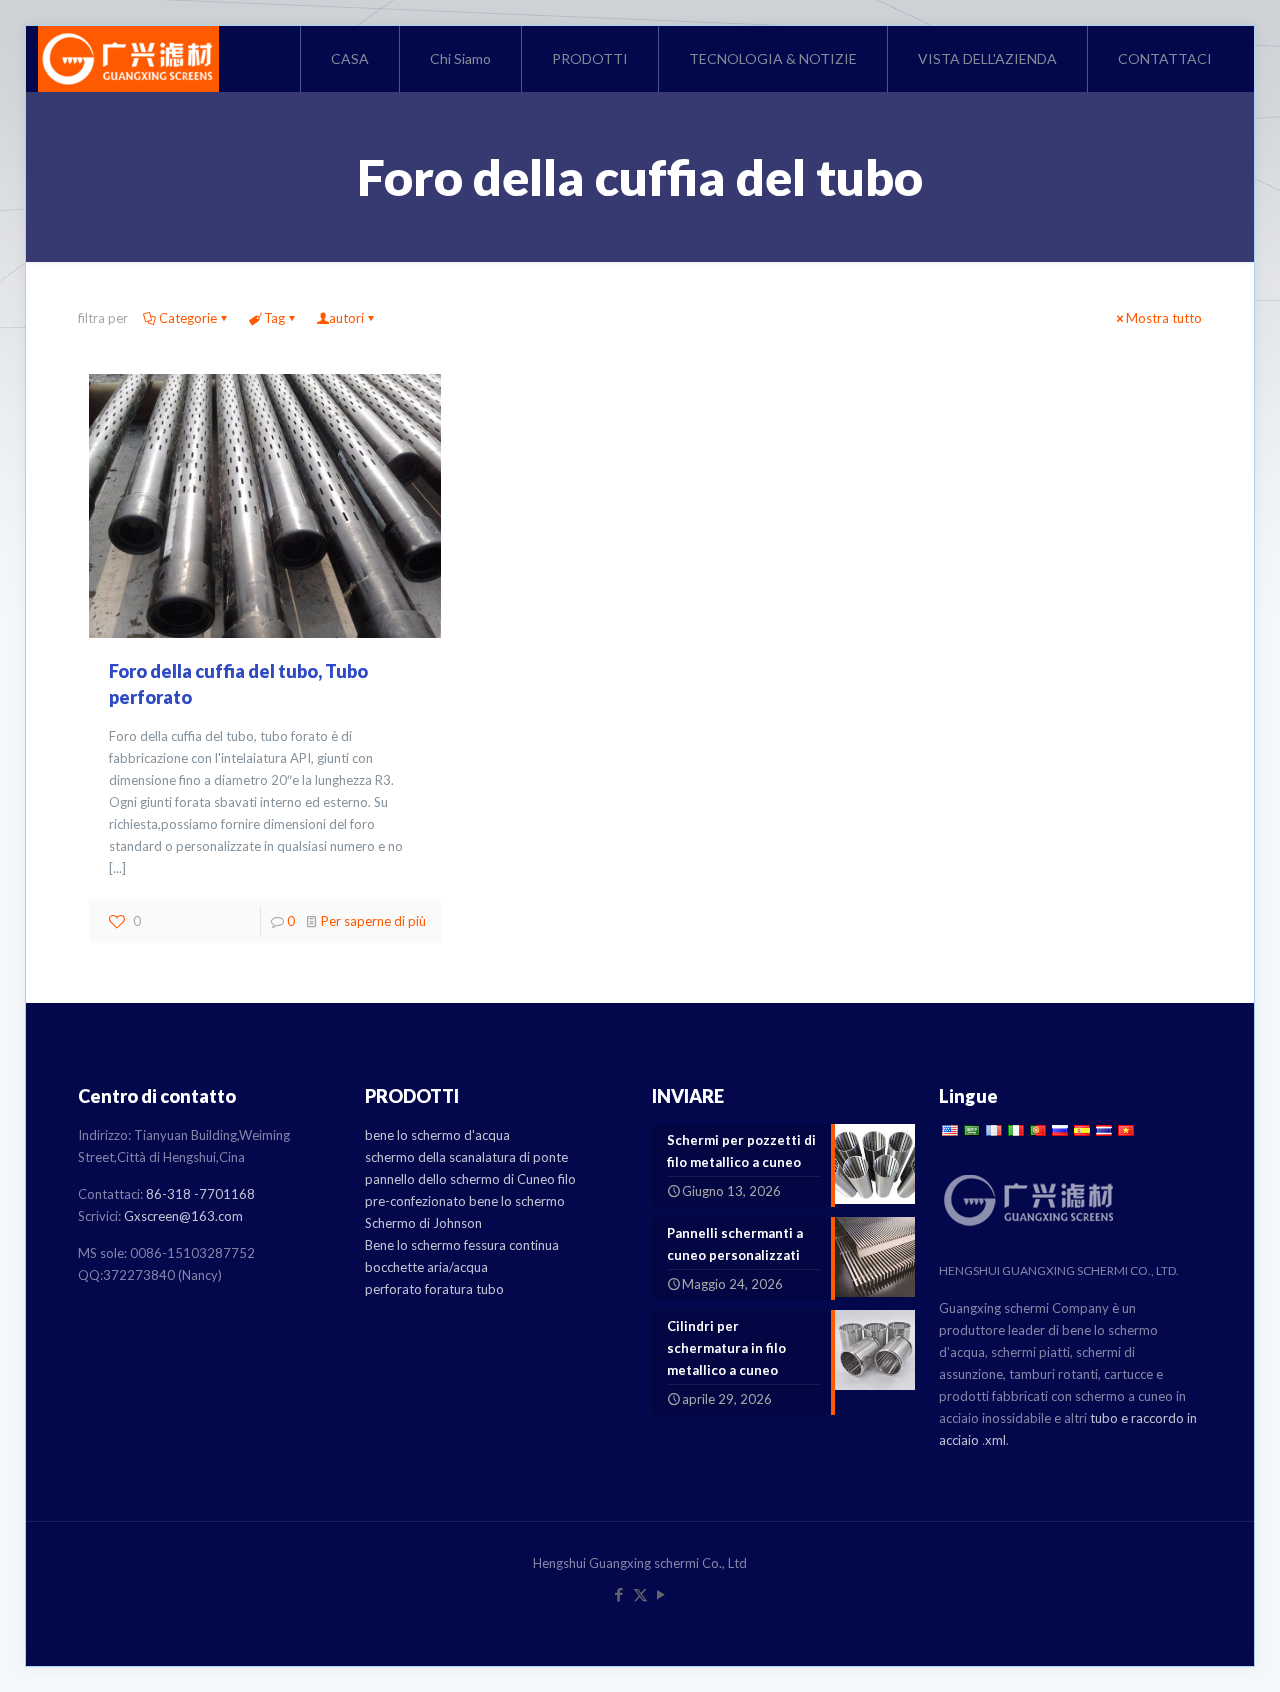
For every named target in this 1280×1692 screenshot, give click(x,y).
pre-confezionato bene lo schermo (465, 1201)
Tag (274, 318)
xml (995, 1440)
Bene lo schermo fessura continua (462, 1245)
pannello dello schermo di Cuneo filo (470, 1179)
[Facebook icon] (619, 1594)
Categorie (188, 318)
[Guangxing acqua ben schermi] (128, 59)
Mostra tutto (1164, 318)
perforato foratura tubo (434, 1289)
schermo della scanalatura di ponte (466, 1157)
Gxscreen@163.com (183, 1216)
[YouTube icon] (661, 1594)
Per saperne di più (373, 921)
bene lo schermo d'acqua (437, 1135)
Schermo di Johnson (423, 1223)
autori (346, 318)
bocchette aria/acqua (426, 1267)
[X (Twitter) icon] (640, 1594)
